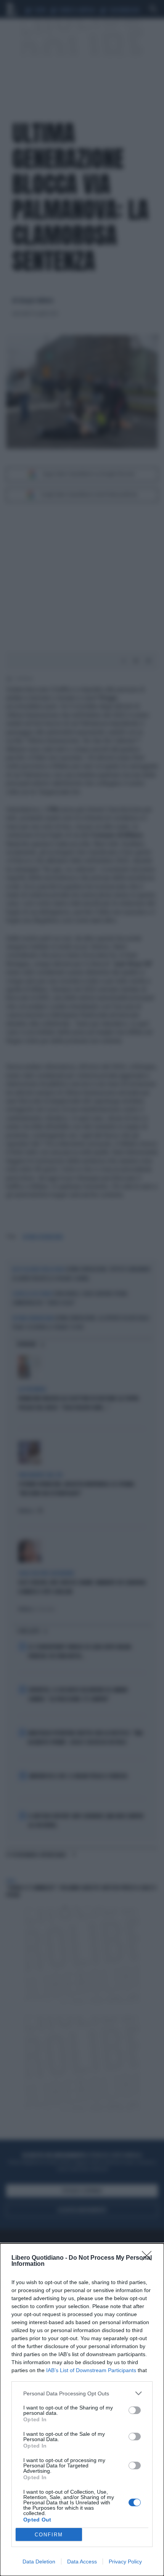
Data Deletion (39, 2562)
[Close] (149, 2258)
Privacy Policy (125, 2562)
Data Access (82, 2562)
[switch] (135, 2410)
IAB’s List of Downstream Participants (91, 2370)
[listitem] (82, 2393)
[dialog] (82, 2410)
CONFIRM (49, 2535)
